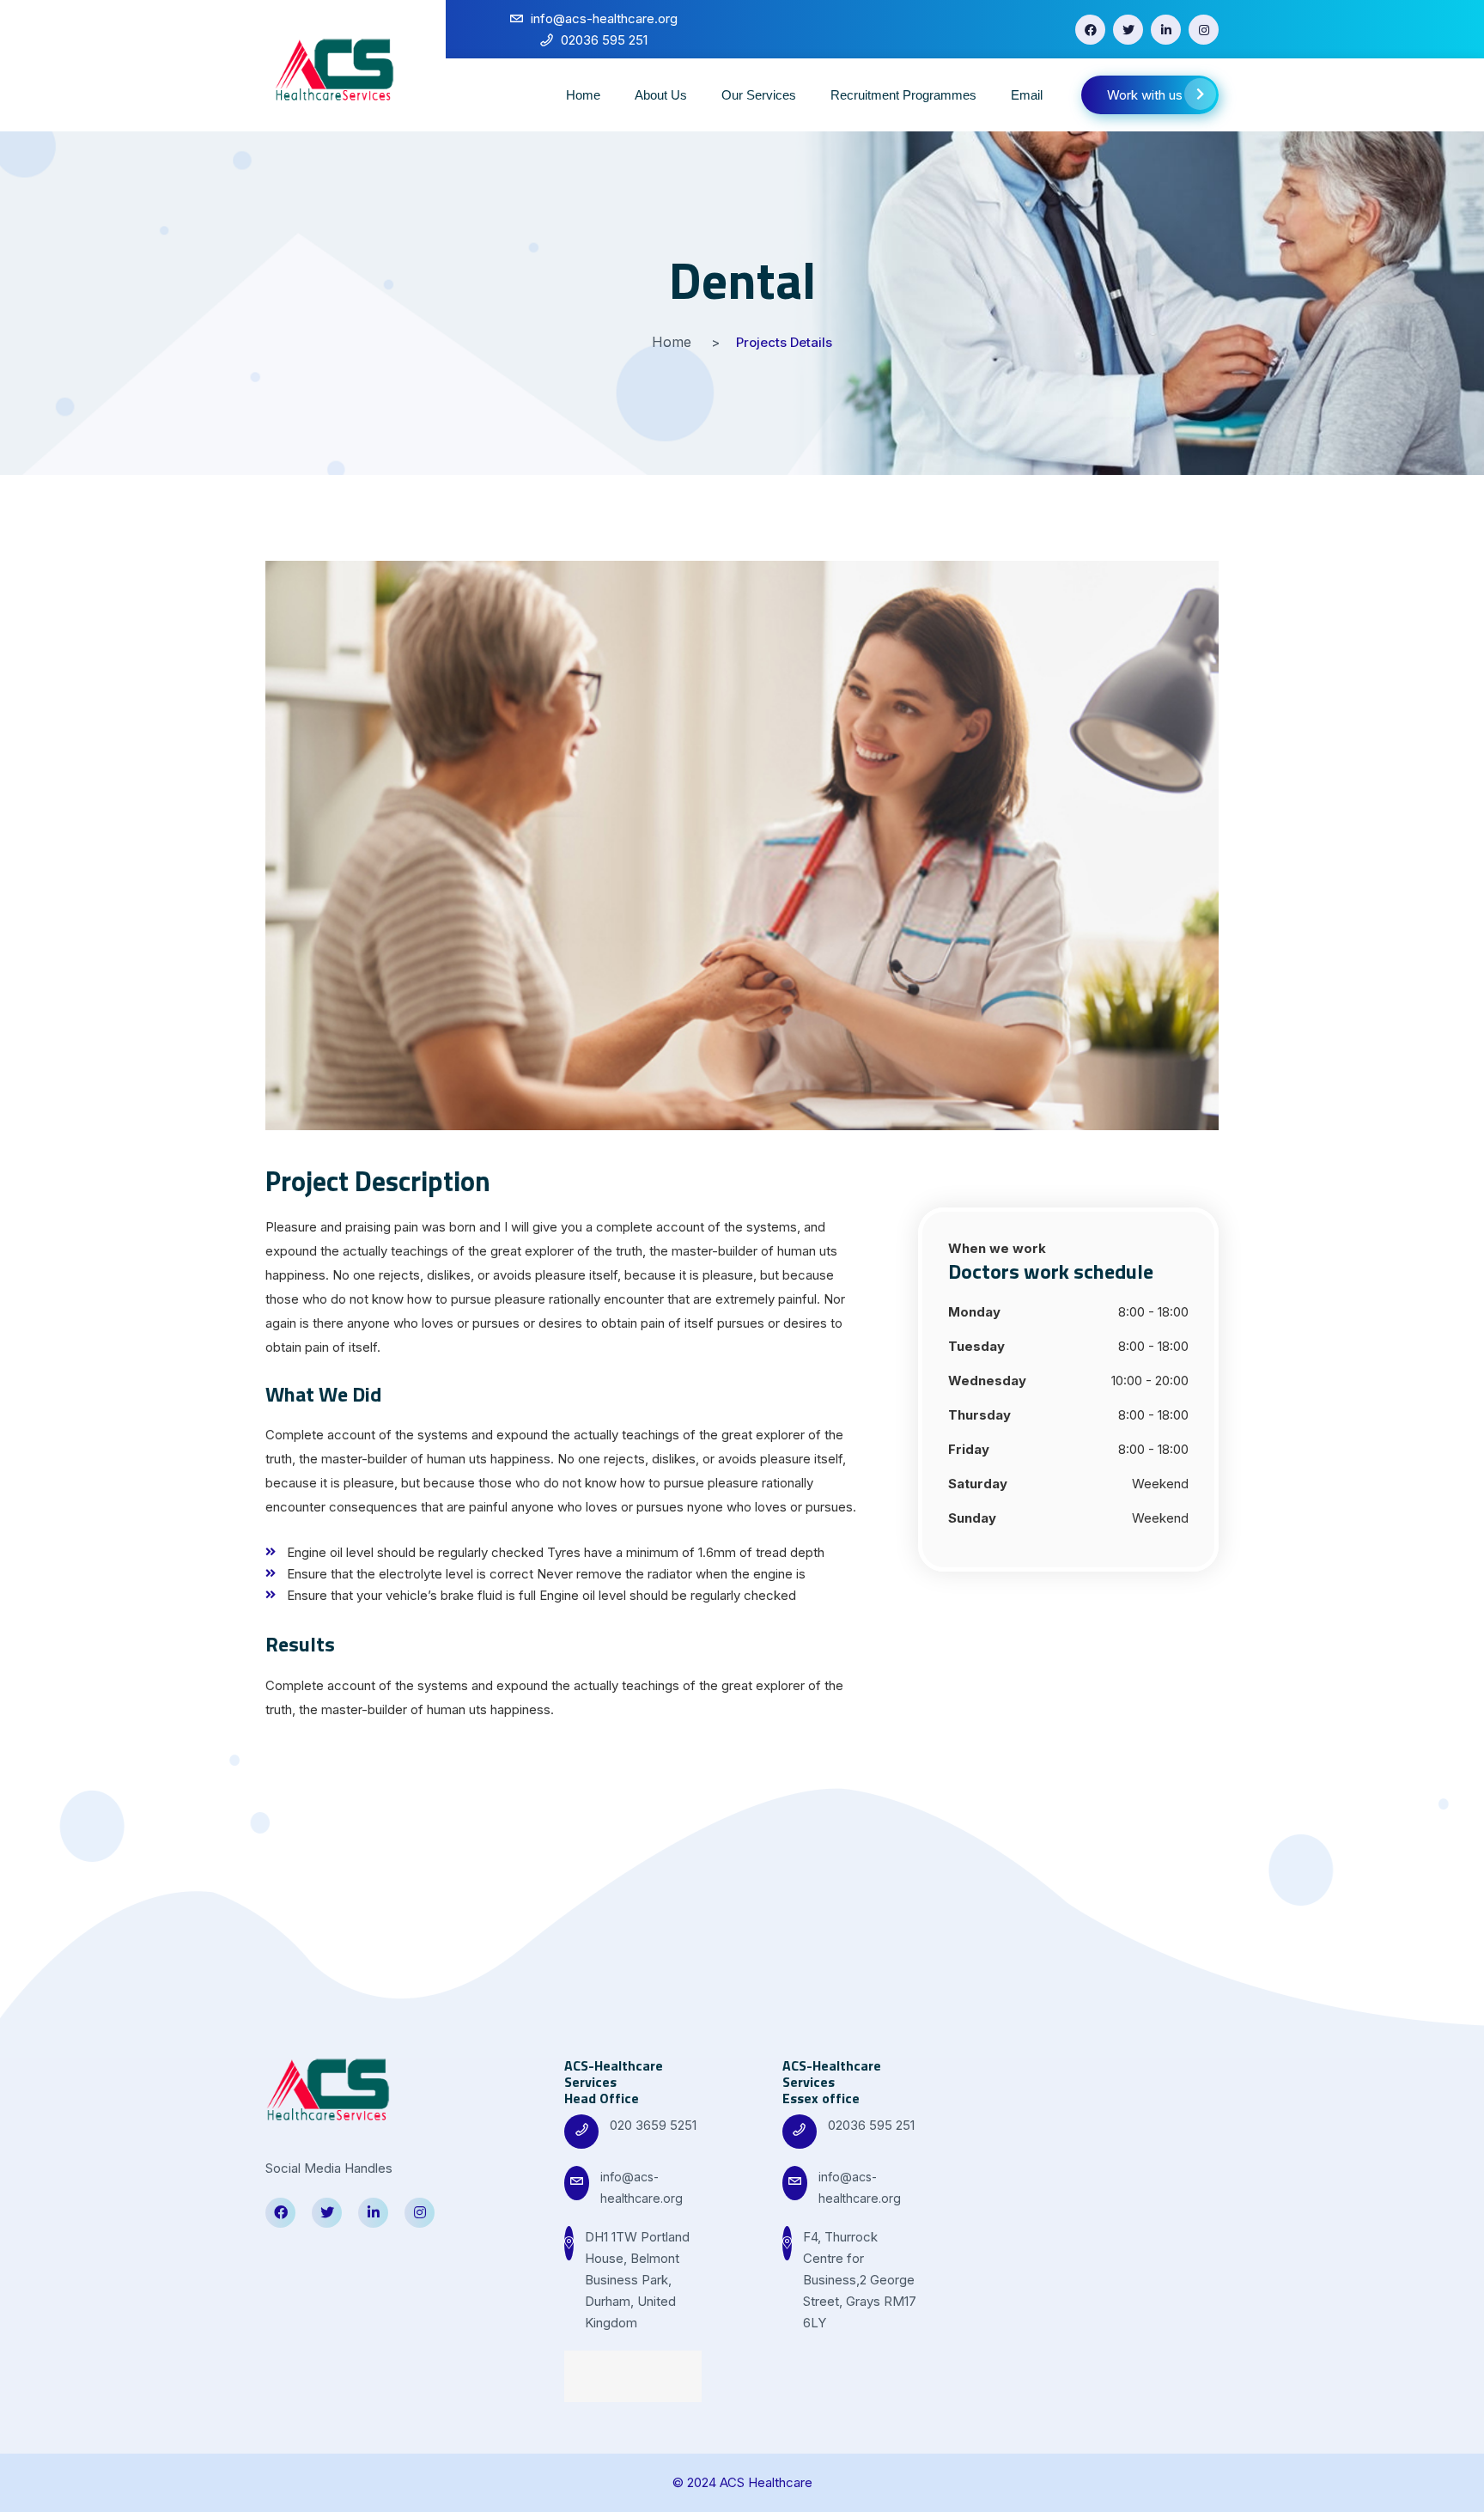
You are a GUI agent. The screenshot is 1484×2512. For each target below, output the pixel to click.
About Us (661, 95)
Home (583, 95)
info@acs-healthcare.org (642, 2187)
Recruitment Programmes (903, 95)
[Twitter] (1128, 30)
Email (1027, 95)
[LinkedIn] (1166, 30)
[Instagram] (1204, 30)
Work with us (1145, 95)
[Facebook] (1090, 30)
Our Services (759, 95)
